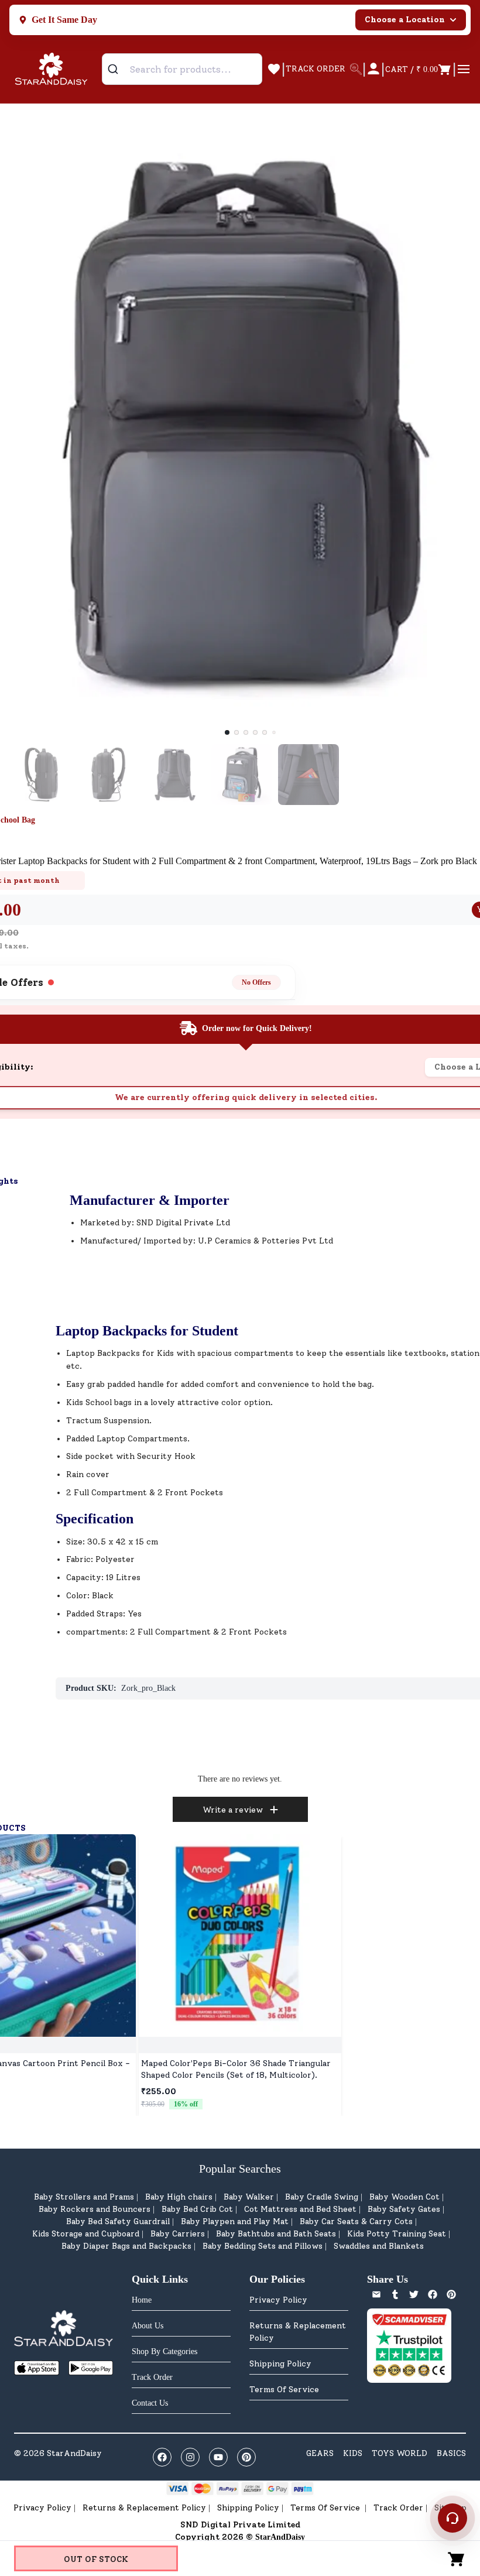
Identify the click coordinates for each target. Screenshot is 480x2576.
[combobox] (182, 69)
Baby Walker (249, 2197)
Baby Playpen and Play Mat (235, 2222)
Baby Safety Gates (404, 2209)
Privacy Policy (278, 2300)
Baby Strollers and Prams (84, 2197)
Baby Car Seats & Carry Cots (356, 2222)
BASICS (451, 2453)
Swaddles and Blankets (379, 2246)
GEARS (320, 2453)
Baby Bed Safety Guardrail (118, 2222)
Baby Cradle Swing (322, 2197)
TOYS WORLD (400, 2453)
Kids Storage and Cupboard (86, 2234)
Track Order (398, 2508)
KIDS (353, 2453)
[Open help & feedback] (452, 2518)
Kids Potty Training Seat (397, 2234)
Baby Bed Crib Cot (197, 2209)
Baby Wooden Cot (404, 2197)
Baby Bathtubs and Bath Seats (276, 2234)
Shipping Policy (280, 2364)
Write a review (233, 1810)
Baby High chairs (179, 2197)
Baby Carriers (178, 2234)
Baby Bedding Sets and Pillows (263, 2246)
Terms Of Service (284, 2390)
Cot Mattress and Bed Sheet (300, 2209)
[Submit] (117, 69)
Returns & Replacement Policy (298, 2332)
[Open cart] (457, 2558)
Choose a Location (405, 20)
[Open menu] (464, 69)
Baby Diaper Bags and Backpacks (126, 2246)
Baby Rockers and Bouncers (95, 2209)
